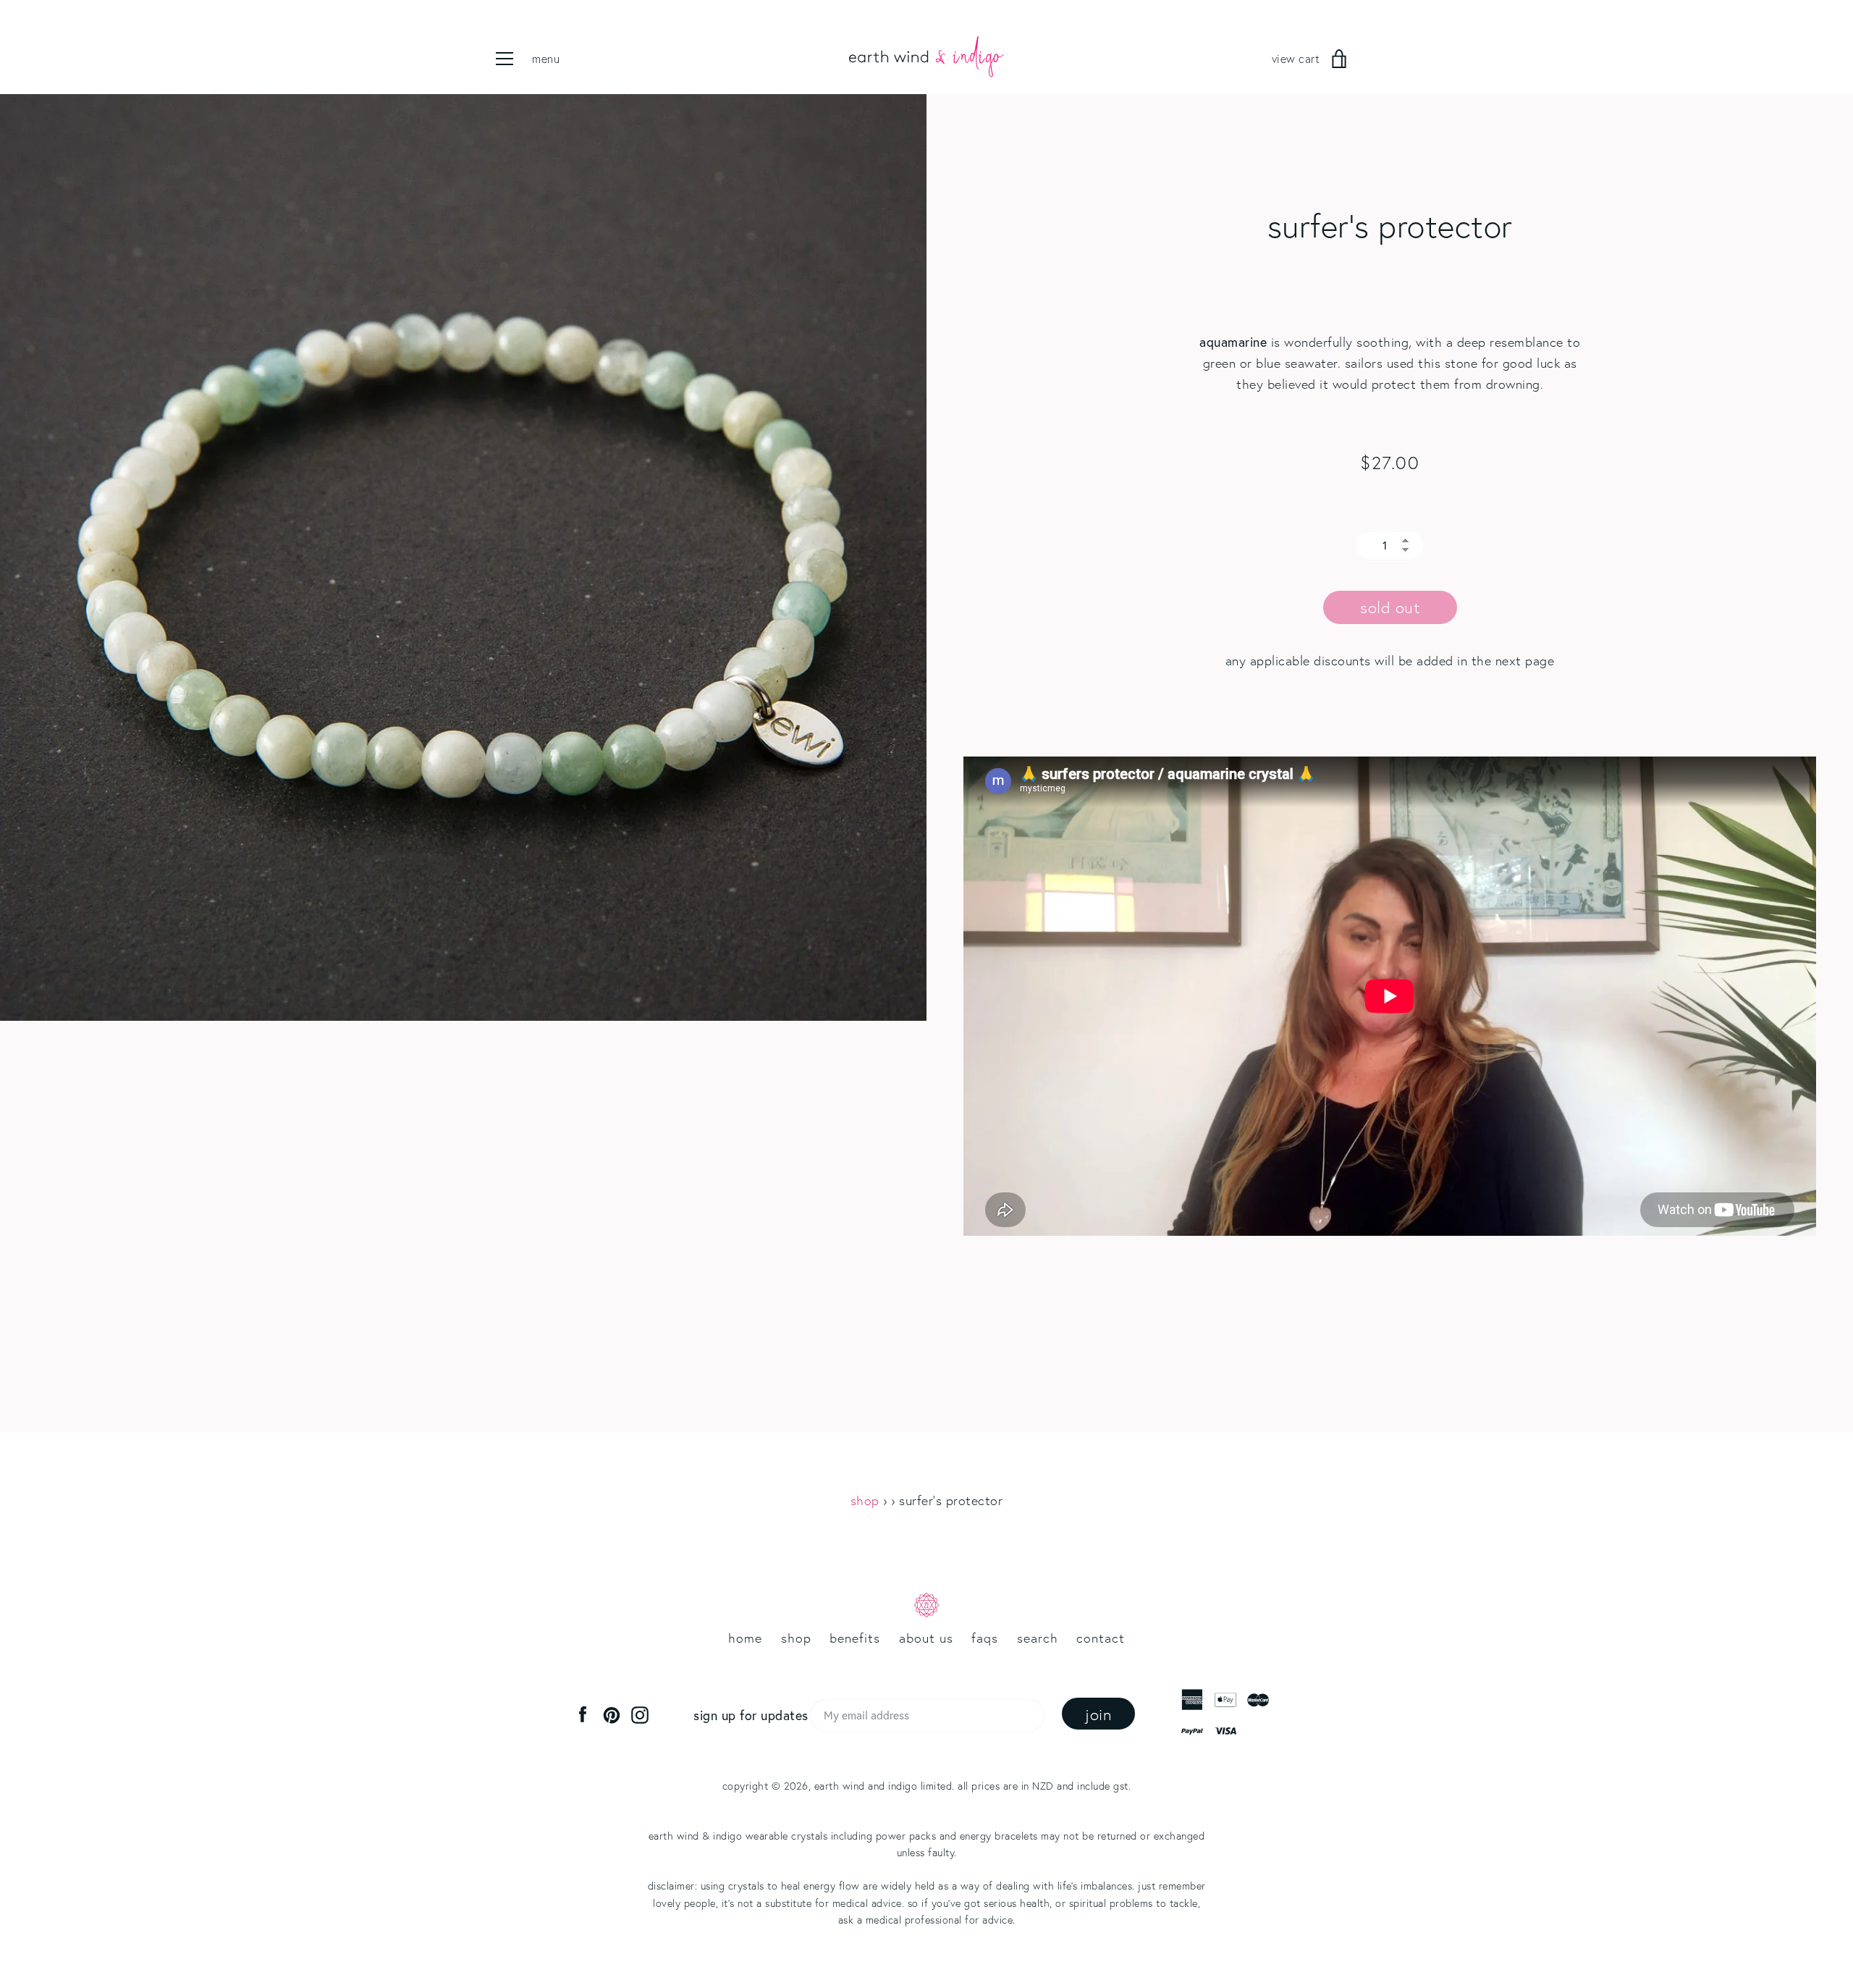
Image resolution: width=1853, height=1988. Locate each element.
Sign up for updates (751, 1715)
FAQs (985, 1638)
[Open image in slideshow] (463, 557)
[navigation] (539, 59)
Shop (865, 1500)
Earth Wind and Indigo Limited (883, 1786)
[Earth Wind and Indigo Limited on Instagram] (640, 1714)
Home (745, 1638)
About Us (926, 1638)
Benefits (855, 1638)
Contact (1101, 1638)
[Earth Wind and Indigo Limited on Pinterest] (612, 1714)
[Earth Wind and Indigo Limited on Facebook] (583, 1714)
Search (1038, 1638)
